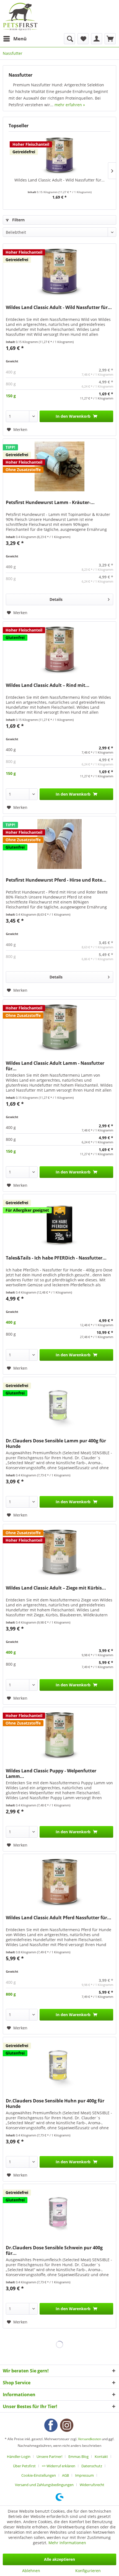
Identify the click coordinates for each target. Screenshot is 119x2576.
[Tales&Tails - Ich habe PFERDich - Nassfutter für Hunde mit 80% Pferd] (59, 1222)
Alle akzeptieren (59, 2559)
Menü (20, 39)
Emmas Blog (78, 2456)
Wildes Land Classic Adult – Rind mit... (48, 685)
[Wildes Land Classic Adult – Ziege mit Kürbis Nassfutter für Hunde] (59, 1552)
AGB (65, 2475)
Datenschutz (92, 2466)
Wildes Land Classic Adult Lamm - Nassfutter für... (55, 1066)
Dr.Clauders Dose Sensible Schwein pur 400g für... (54, 2250)
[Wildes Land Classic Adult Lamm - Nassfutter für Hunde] (59, 1027)
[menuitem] (15, 39)
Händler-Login (19, 2456)
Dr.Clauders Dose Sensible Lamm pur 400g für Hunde (56, 1443)
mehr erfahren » (70, 105)
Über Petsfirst (24, 2466)
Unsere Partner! (49, 2456)
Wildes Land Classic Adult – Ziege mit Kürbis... (56, 1588)
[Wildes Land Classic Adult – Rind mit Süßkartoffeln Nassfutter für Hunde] (59, 649)
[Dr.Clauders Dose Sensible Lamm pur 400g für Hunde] (59, 1405)
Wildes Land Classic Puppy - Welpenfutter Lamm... (51, 1773)
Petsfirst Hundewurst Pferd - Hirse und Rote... (56, 880)
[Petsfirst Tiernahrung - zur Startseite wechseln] (20, 17)
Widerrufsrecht (92, 2485)
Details (56, 599)
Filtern (18, 220)
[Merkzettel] (83, 39)
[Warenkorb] (110, 39)
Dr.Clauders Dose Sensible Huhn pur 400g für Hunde (55, 2104)
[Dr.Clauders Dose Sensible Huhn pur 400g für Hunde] (59, 2065)
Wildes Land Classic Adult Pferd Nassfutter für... (59, 1918)
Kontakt (101, 2456)
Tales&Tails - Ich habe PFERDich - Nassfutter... (56, 1258)
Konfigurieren (88, 2571)
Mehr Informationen (67, 2543)
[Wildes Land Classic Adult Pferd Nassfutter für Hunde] (59, 1882)
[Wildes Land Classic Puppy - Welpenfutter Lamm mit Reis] (59, 1735)
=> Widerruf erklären (59, 2466)
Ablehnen (31, 2571)
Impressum (84, 2475)
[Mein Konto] (97, 39)
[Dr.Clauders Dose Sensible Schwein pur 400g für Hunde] (59, 2212)
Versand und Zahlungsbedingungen (44, 2485)
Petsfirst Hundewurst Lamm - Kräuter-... (50, 503)
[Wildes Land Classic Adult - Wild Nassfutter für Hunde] (59, 155)
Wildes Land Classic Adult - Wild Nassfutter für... (59, 180)
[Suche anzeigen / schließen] (69, 39)
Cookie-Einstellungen (39, 2475)
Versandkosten (90, 2439)
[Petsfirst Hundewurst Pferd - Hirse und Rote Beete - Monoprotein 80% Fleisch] (59, 844)
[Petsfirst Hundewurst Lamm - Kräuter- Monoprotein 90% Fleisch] (59, 466)
